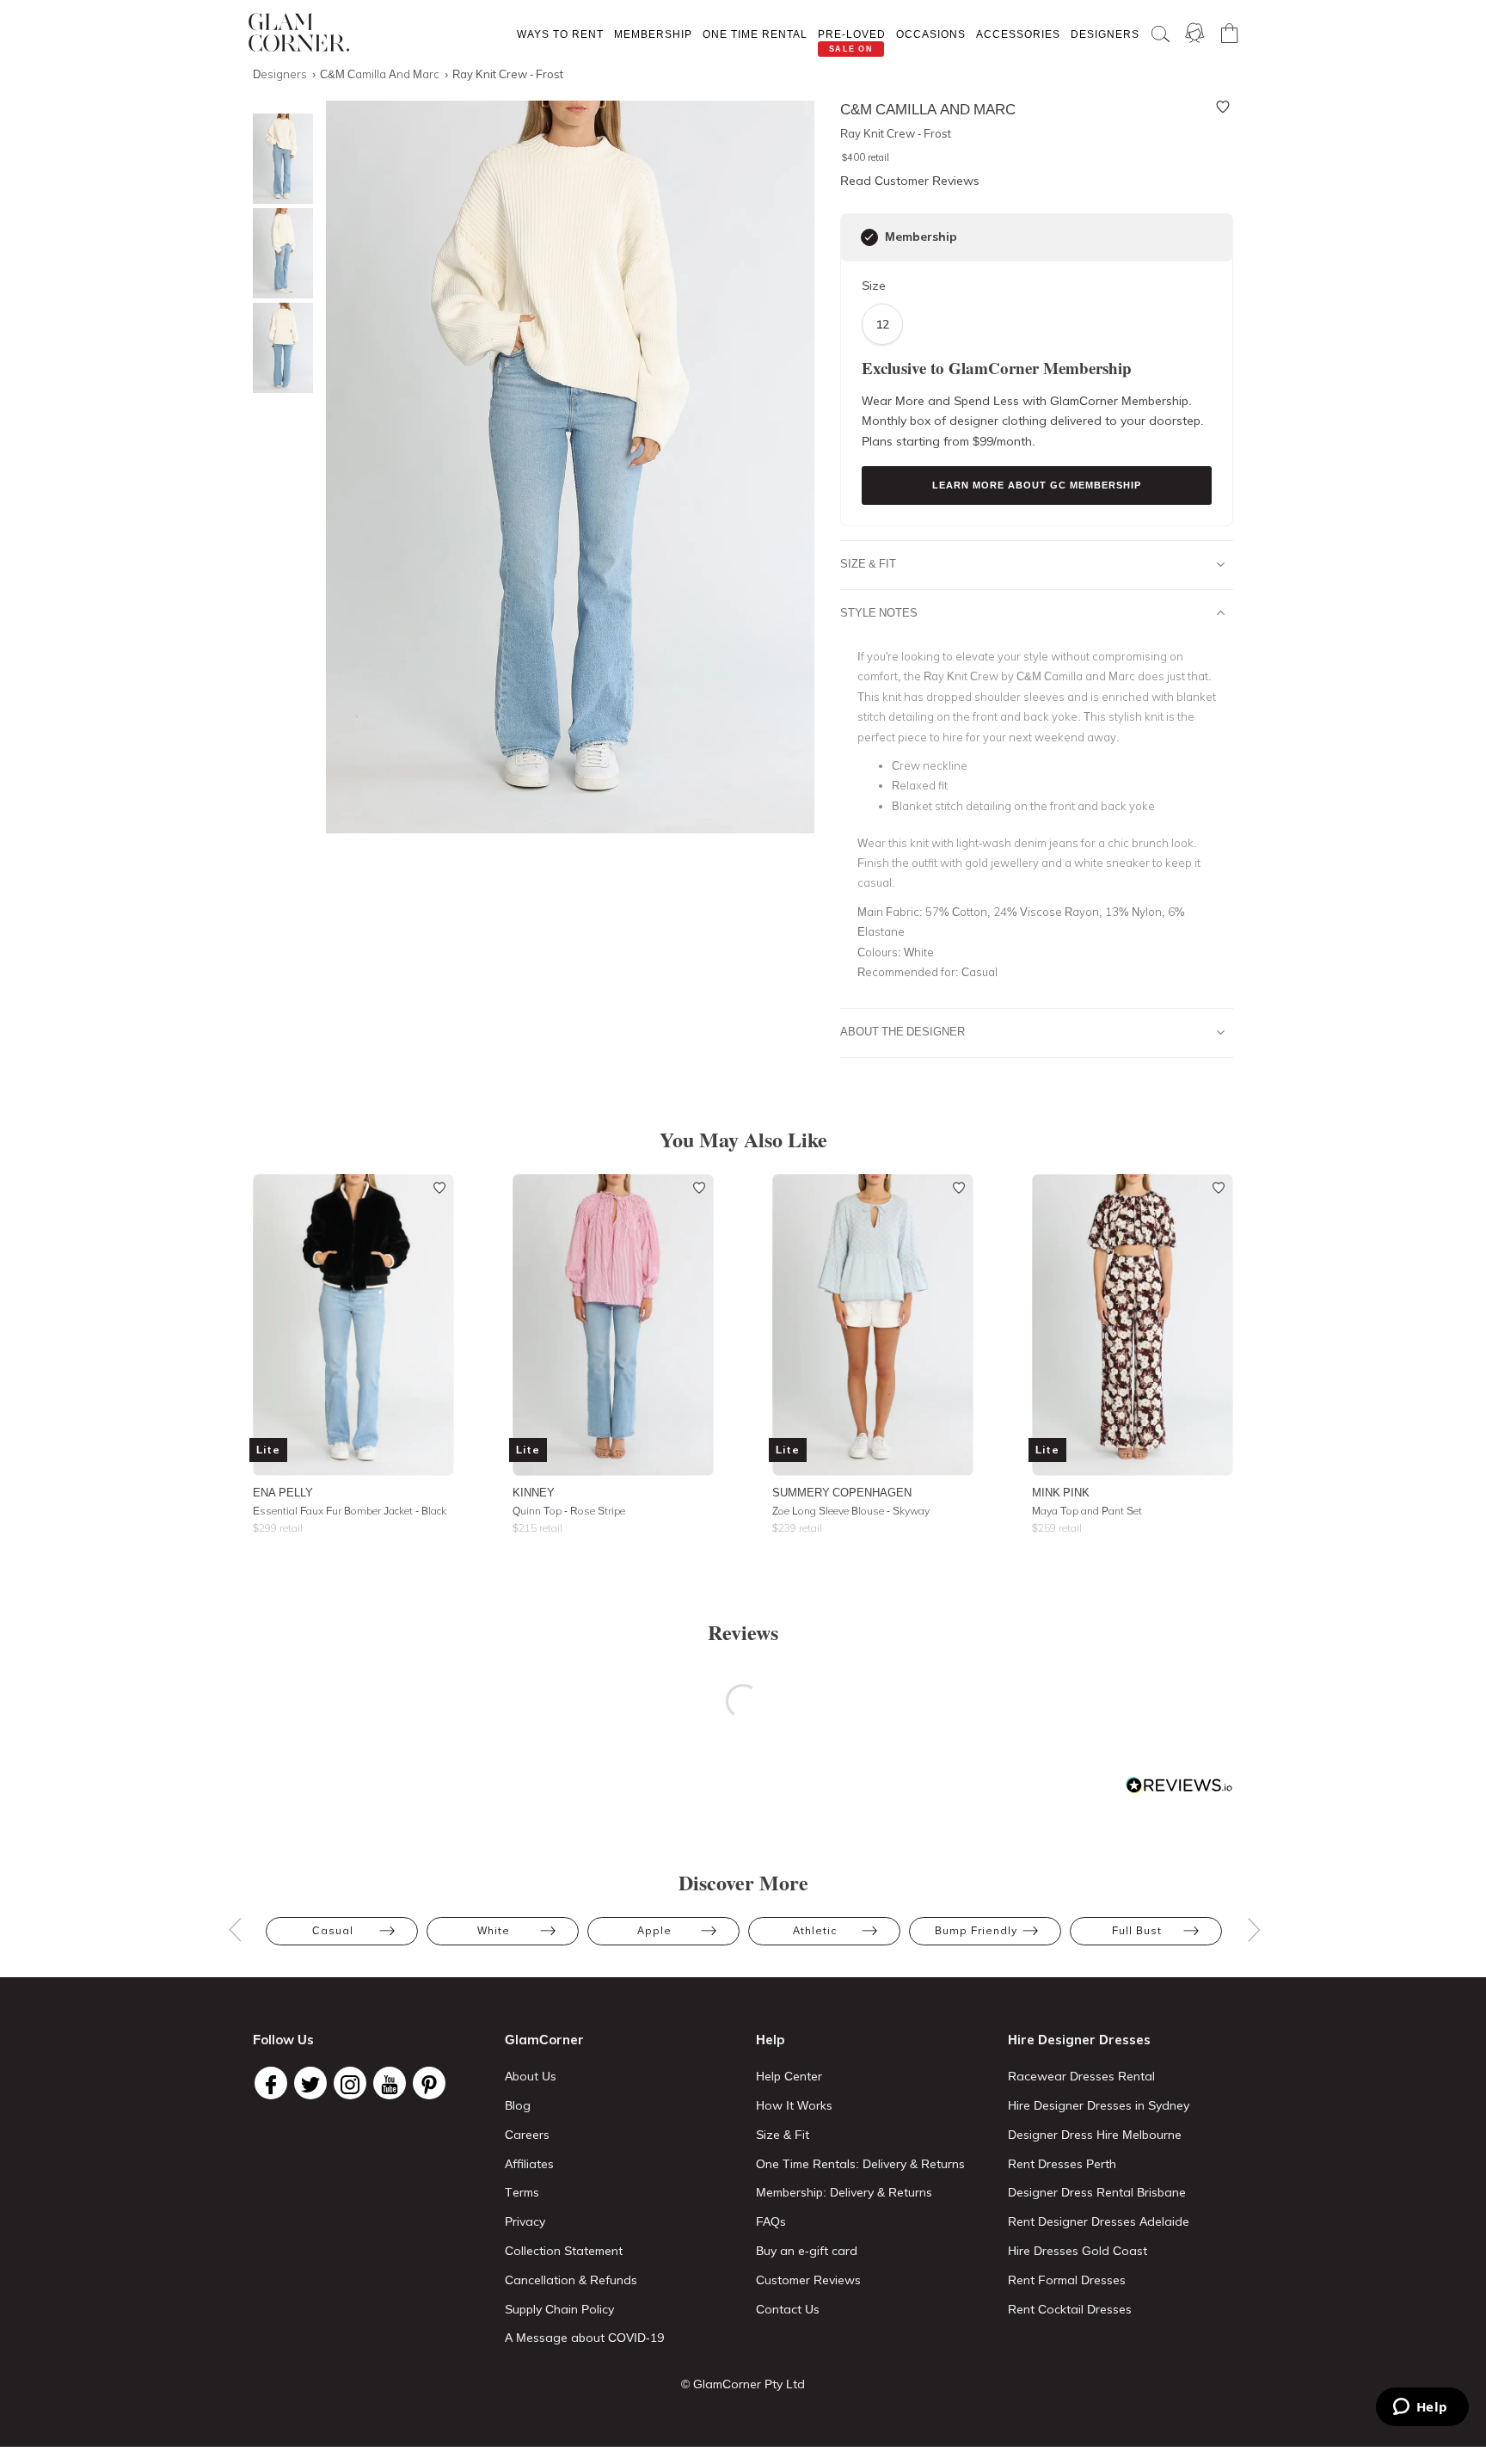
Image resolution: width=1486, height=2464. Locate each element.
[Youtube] (390, 2083)
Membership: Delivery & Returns (844, 2192)
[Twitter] (310, 2083)
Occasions (931, 34)
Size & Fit (868, 563)
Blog (518, 2105)
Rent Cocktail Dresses (1070, 2309)
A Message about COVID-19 (584, 2338)
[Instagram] (350, 2083)
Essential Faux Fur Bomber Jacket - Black (350, 1511)
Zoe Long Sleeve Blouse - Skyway (851, 1511)
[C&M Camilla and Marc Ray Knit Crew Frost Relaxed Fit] (279, 348)
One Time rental (755, 34)
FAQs (771, 2221)
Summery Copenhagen (842, 1492)
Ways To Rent (560, 34)
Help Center (789, 2076)
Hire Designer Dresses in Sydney (1099, 2105)
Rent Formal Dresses (1067, 2280)
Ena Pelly (283, 1492)
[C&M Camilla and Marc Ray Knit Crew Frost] (279, 159)
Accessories (1018, 34)
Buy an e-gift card (807, 2251)
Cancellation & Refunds (571, 2280)
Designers (1105, 34)
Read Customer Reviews (910, 181)
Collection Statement (564, 2251)
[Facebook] (271, 2083)
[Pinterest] (429, 2083)
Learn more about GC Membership (1037, 485)
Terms (522, 2192)
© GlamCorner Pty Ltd (743, 2384)
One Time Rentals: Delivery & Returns (860, 2164)
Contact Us (788, 2309)
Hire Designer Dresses (1079, 2040)
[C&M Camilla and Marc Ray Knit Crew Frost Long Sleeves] (279, 253)
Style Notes (879, 612)
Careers (527, 2135)
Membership (653, 34)
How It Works (794, 2105)
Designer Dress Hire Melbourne (1095, 2135)
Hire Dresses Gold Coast (1078, 2251)
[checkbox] (869, 237)
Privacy (525, 2221)
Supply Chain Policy (559, 2309)
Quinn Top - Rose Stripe (569, 1511)
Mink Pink (1061, 1492)
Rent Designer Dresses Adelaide (1099, 2221)
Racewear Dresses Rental (1081, 2076)
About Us (531, 2076)
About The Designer (903, 1031)
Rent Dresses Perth (1062, 2164)
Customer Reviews (808, 2280)
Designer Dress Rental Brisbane (1097, 2192)
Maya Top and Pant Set (1087, 1511)
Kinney (534, 1492)
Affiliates (529, 2164)
